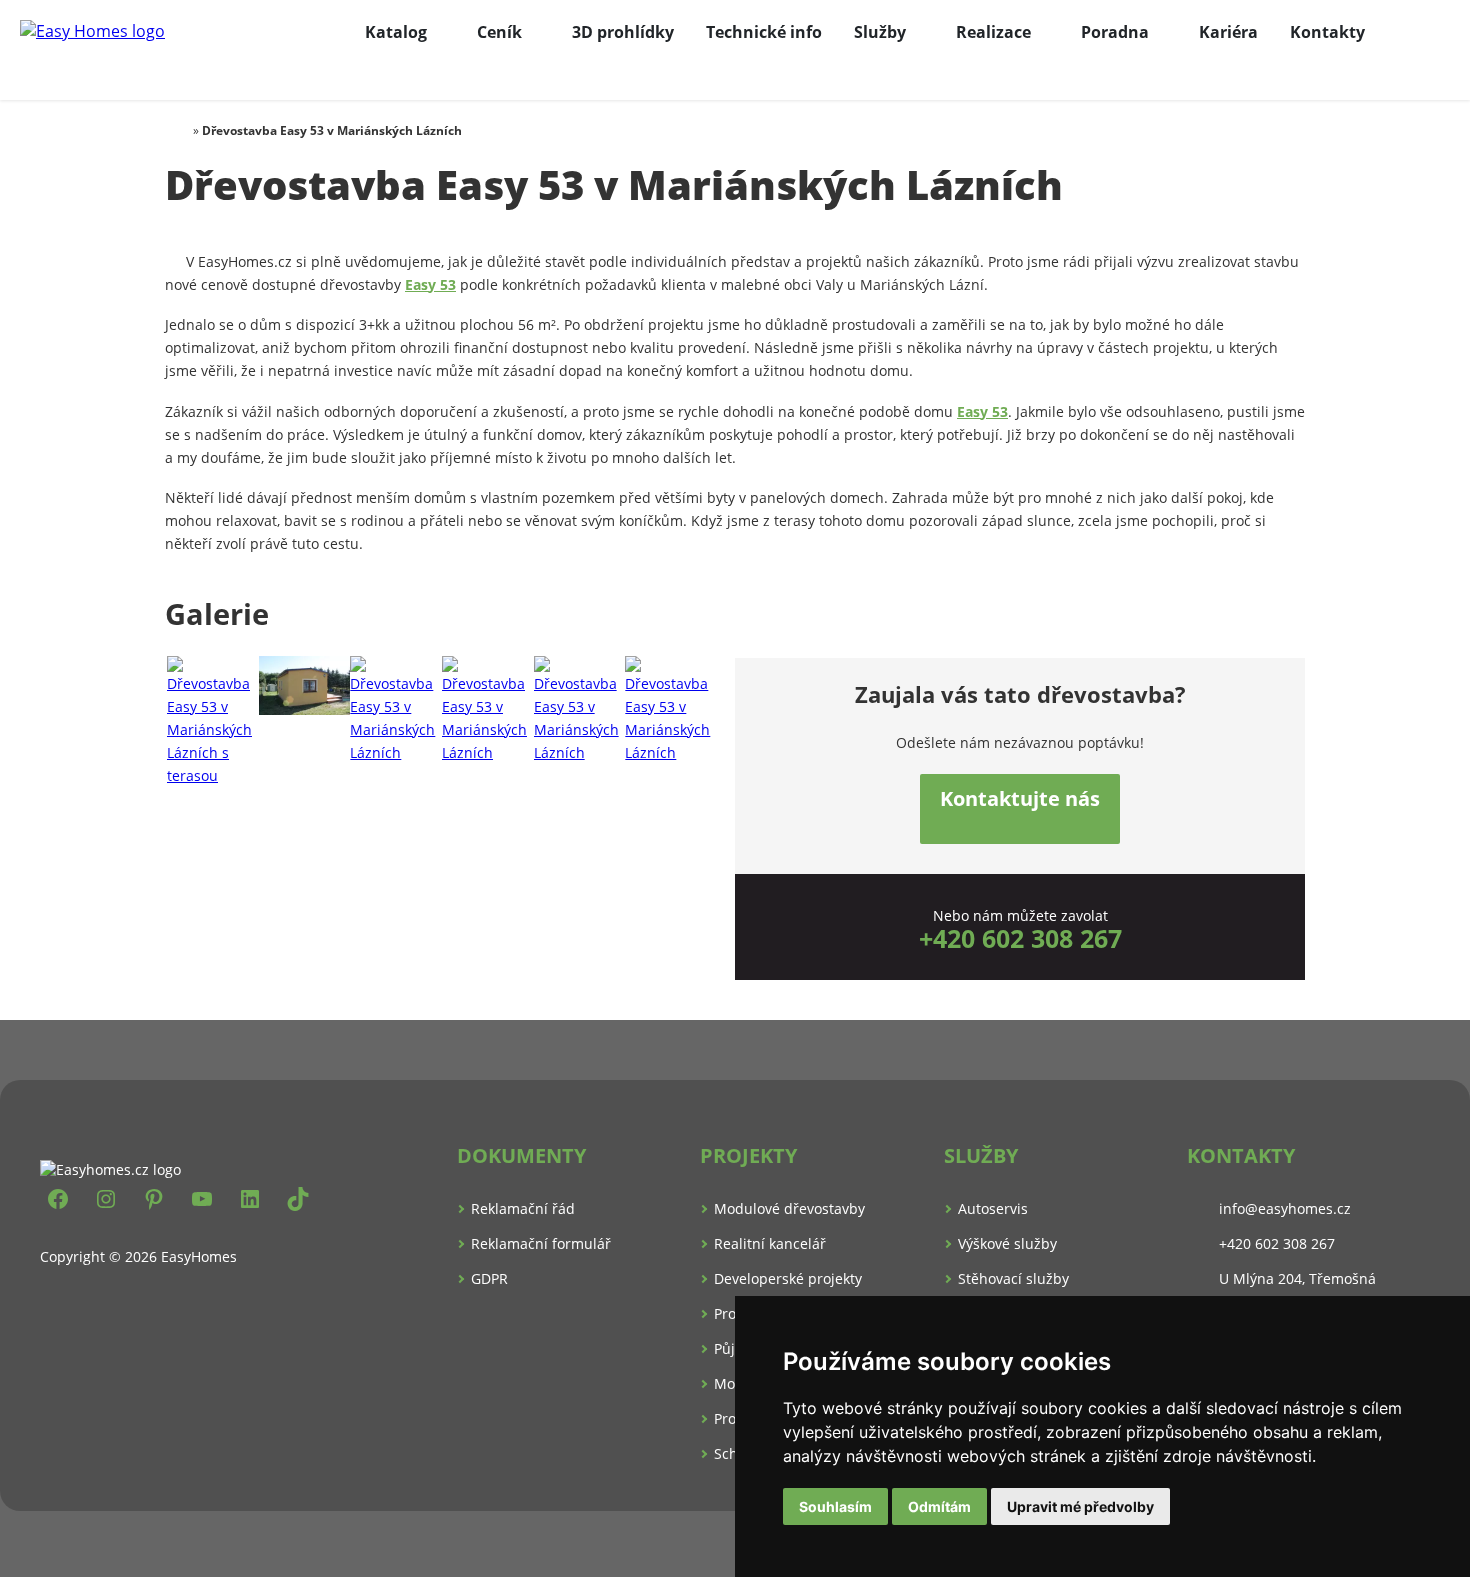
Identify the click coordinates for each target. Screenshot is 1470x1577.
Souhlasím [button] (835, 1506)
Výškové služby (1007, 1243)
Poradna (1115, 32)
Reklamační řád (523, 1208)
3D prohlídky (623, 32)
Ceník (499, 32)
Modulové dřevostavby (789, 1208)
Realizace (993, 32)
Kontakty (1327, 32)
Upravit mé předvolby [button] (1080, 1506)
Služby (880, 32)
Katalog (396, 32)
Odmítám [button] (939, 1506)
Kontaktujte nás (1020, 798)
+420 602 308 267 (1020, 938)
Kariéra (1228, 32)
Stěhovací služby (1013, 1278)
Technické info (764, 32)
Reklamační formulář (541, 1243)
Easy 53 (430, 284)
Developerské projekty (788, 1278)
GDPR (489, 1278)
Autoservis (993, 1208)
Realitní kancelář (770, 1243)
